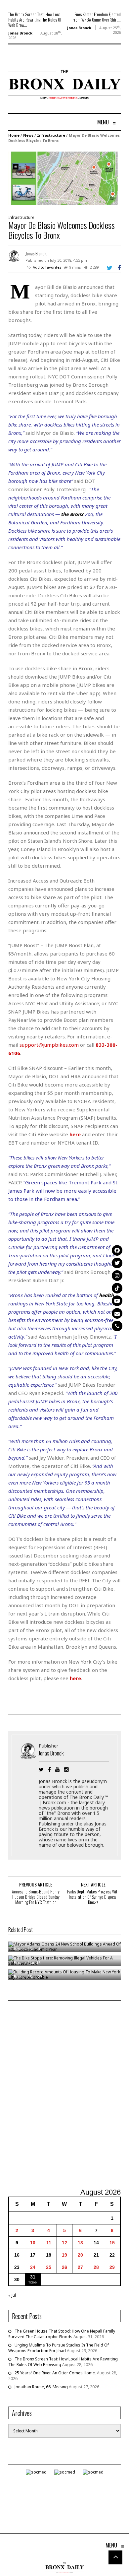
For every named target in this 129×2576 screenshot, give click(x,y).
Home (14, 135)
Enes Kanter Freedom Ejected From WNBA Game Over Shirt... (97, 17)
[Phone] (117, 1326)
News (28, 135)
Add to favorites (47, 267)
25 (49, 2267)
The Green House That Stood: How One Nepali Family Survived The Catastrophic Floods (62, 2334)
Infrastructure (51, 135)
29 (112, 2267)
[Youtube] (117, 1301)
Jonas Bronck (20, 33)
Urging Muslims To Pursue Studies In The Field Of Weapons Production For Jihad (59, 2348)
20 (80, 2255)
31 (33, 2277)
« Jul (12, 2295)
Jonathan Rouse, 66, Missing (41, 2387)
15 (112, 2243)
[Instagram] (117, 1276)
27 (80, 2267)
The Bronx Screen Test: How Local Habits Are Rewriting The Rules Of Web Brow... (35, 20)
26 (64, 2267)
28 (96, 2267)
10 (33, 2243)
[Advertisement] (64, 2095)
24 (33, 2267)
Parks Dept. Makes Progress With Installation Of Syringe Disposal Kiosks (93, 1897)
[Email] (117, 1313)
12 (64, 2243)
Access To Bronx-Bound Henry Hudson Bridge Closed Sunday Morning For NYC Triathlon (36, 1897)
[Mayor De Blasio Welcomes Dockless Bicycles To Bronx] (64, 178)
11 (49, 2243)
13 (80, 2243)
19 (64, 2255)
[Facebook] (117, 1250)
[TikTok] (117, 1288)
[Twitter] (117, 1263)
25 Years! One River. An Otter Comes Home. (55, 2373)
